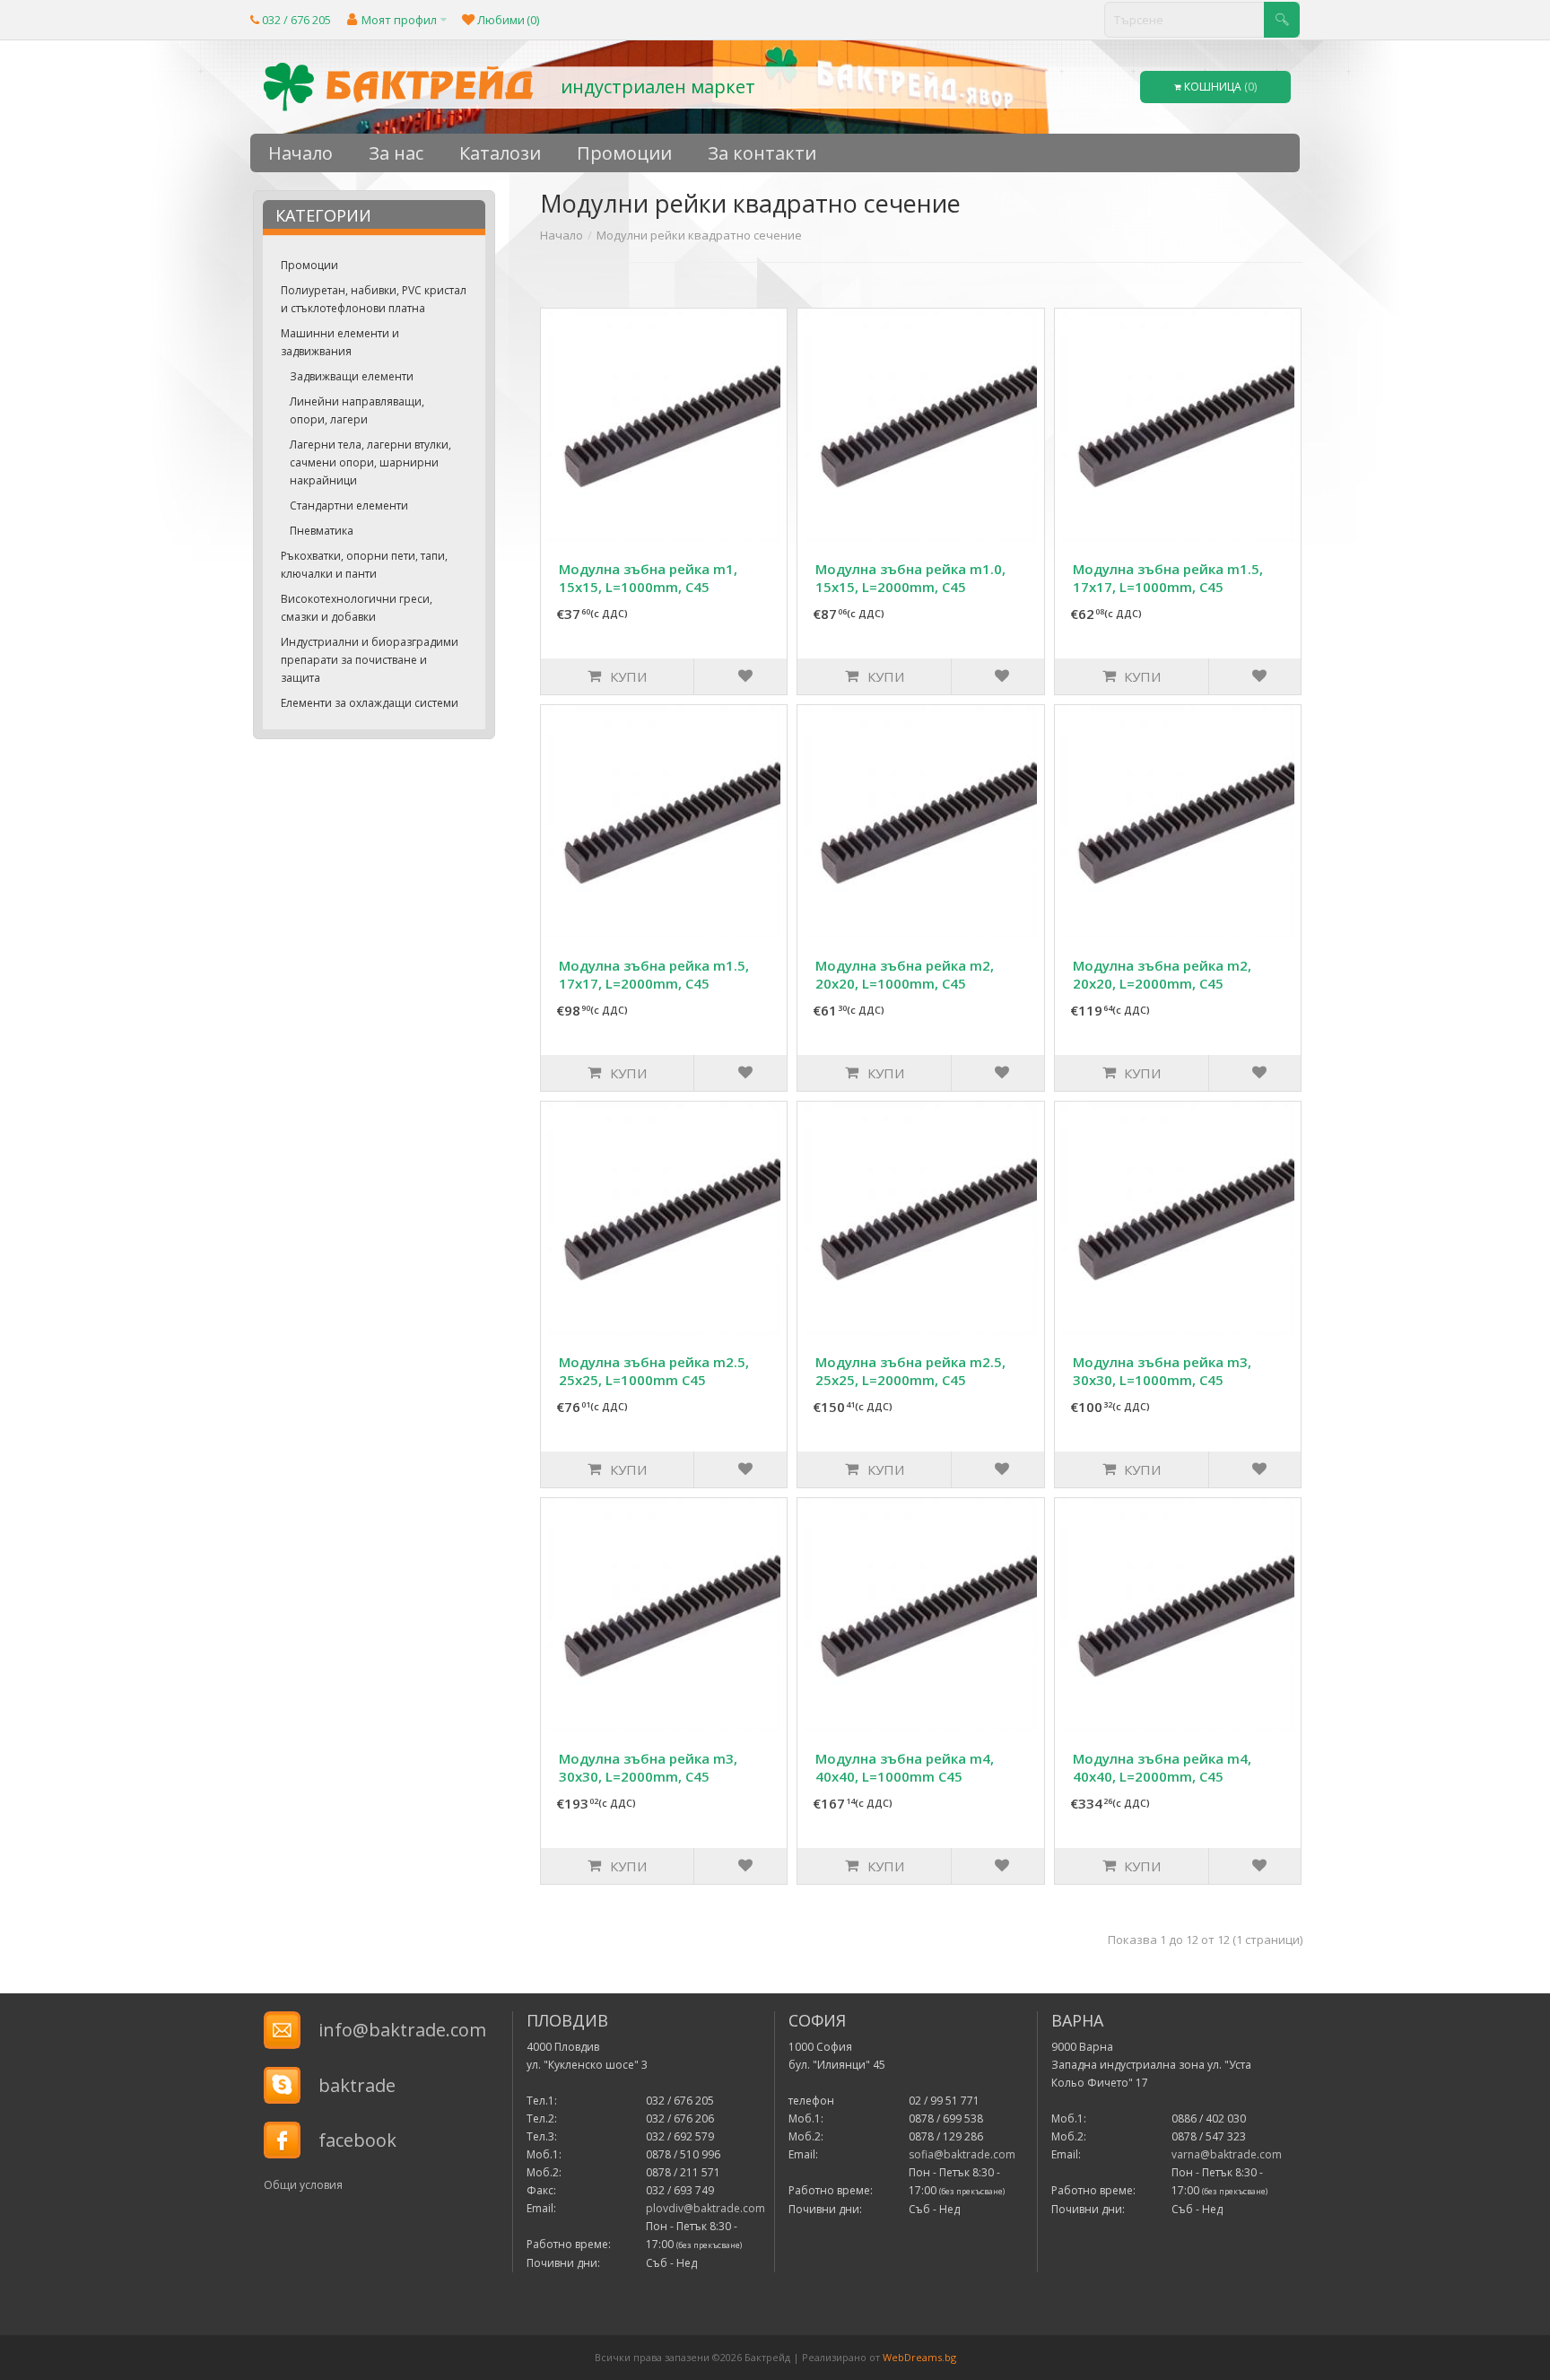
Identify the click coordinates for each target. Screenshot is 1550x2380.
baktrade (357, 2085)
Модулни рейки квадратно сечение (699, 235)
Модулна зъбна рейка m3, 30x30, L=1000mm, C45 (1162, 1371)
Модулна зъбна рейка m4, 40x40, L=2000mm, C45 (1162, 1767)
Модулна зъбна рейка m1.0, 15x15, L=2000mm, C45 (910, 578)
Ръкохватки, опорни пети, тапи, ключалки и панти (364, 565)
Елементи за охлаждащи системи (370, 703)
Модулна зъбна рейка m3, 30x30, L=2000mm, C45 (648, 1767)
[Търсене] (1282, 20)
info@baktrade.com (402, 2030)
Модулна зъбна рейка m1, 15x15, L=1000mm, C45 (648, 578)
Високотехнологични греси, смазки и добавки (357, 608)
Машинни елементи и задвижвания (340, 342)
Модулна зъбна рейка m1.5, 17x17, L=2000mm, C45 (654, 974)
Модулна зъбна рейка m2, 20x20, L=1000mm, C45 (905, 974)
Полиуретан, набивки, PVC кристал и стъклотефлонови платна (374, 299)
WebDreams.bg (919, 2357)
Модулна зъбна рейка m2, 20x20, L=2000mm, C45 (1162, 974)
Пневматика (322, 531)
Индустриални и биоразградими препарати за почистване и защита (370, 660)
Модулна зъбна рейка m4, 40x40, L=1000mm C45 (905, 1767)
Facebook (357, 2140)
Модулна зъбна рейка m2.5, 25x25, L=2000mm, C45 (910, 1371)
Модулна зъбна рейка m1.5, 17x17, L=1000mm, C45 (1168, 578)
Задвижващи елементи (352, 376)
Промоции (309, 265)
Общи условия (303, 2185)
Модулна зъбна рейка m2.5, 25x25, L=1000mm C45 (654, 1371)
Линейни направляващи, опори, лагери (357, 410)
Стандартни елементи (349, 506)
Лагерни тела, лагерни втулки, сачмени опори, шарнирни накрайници (370, 462)
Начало (562, 235)
